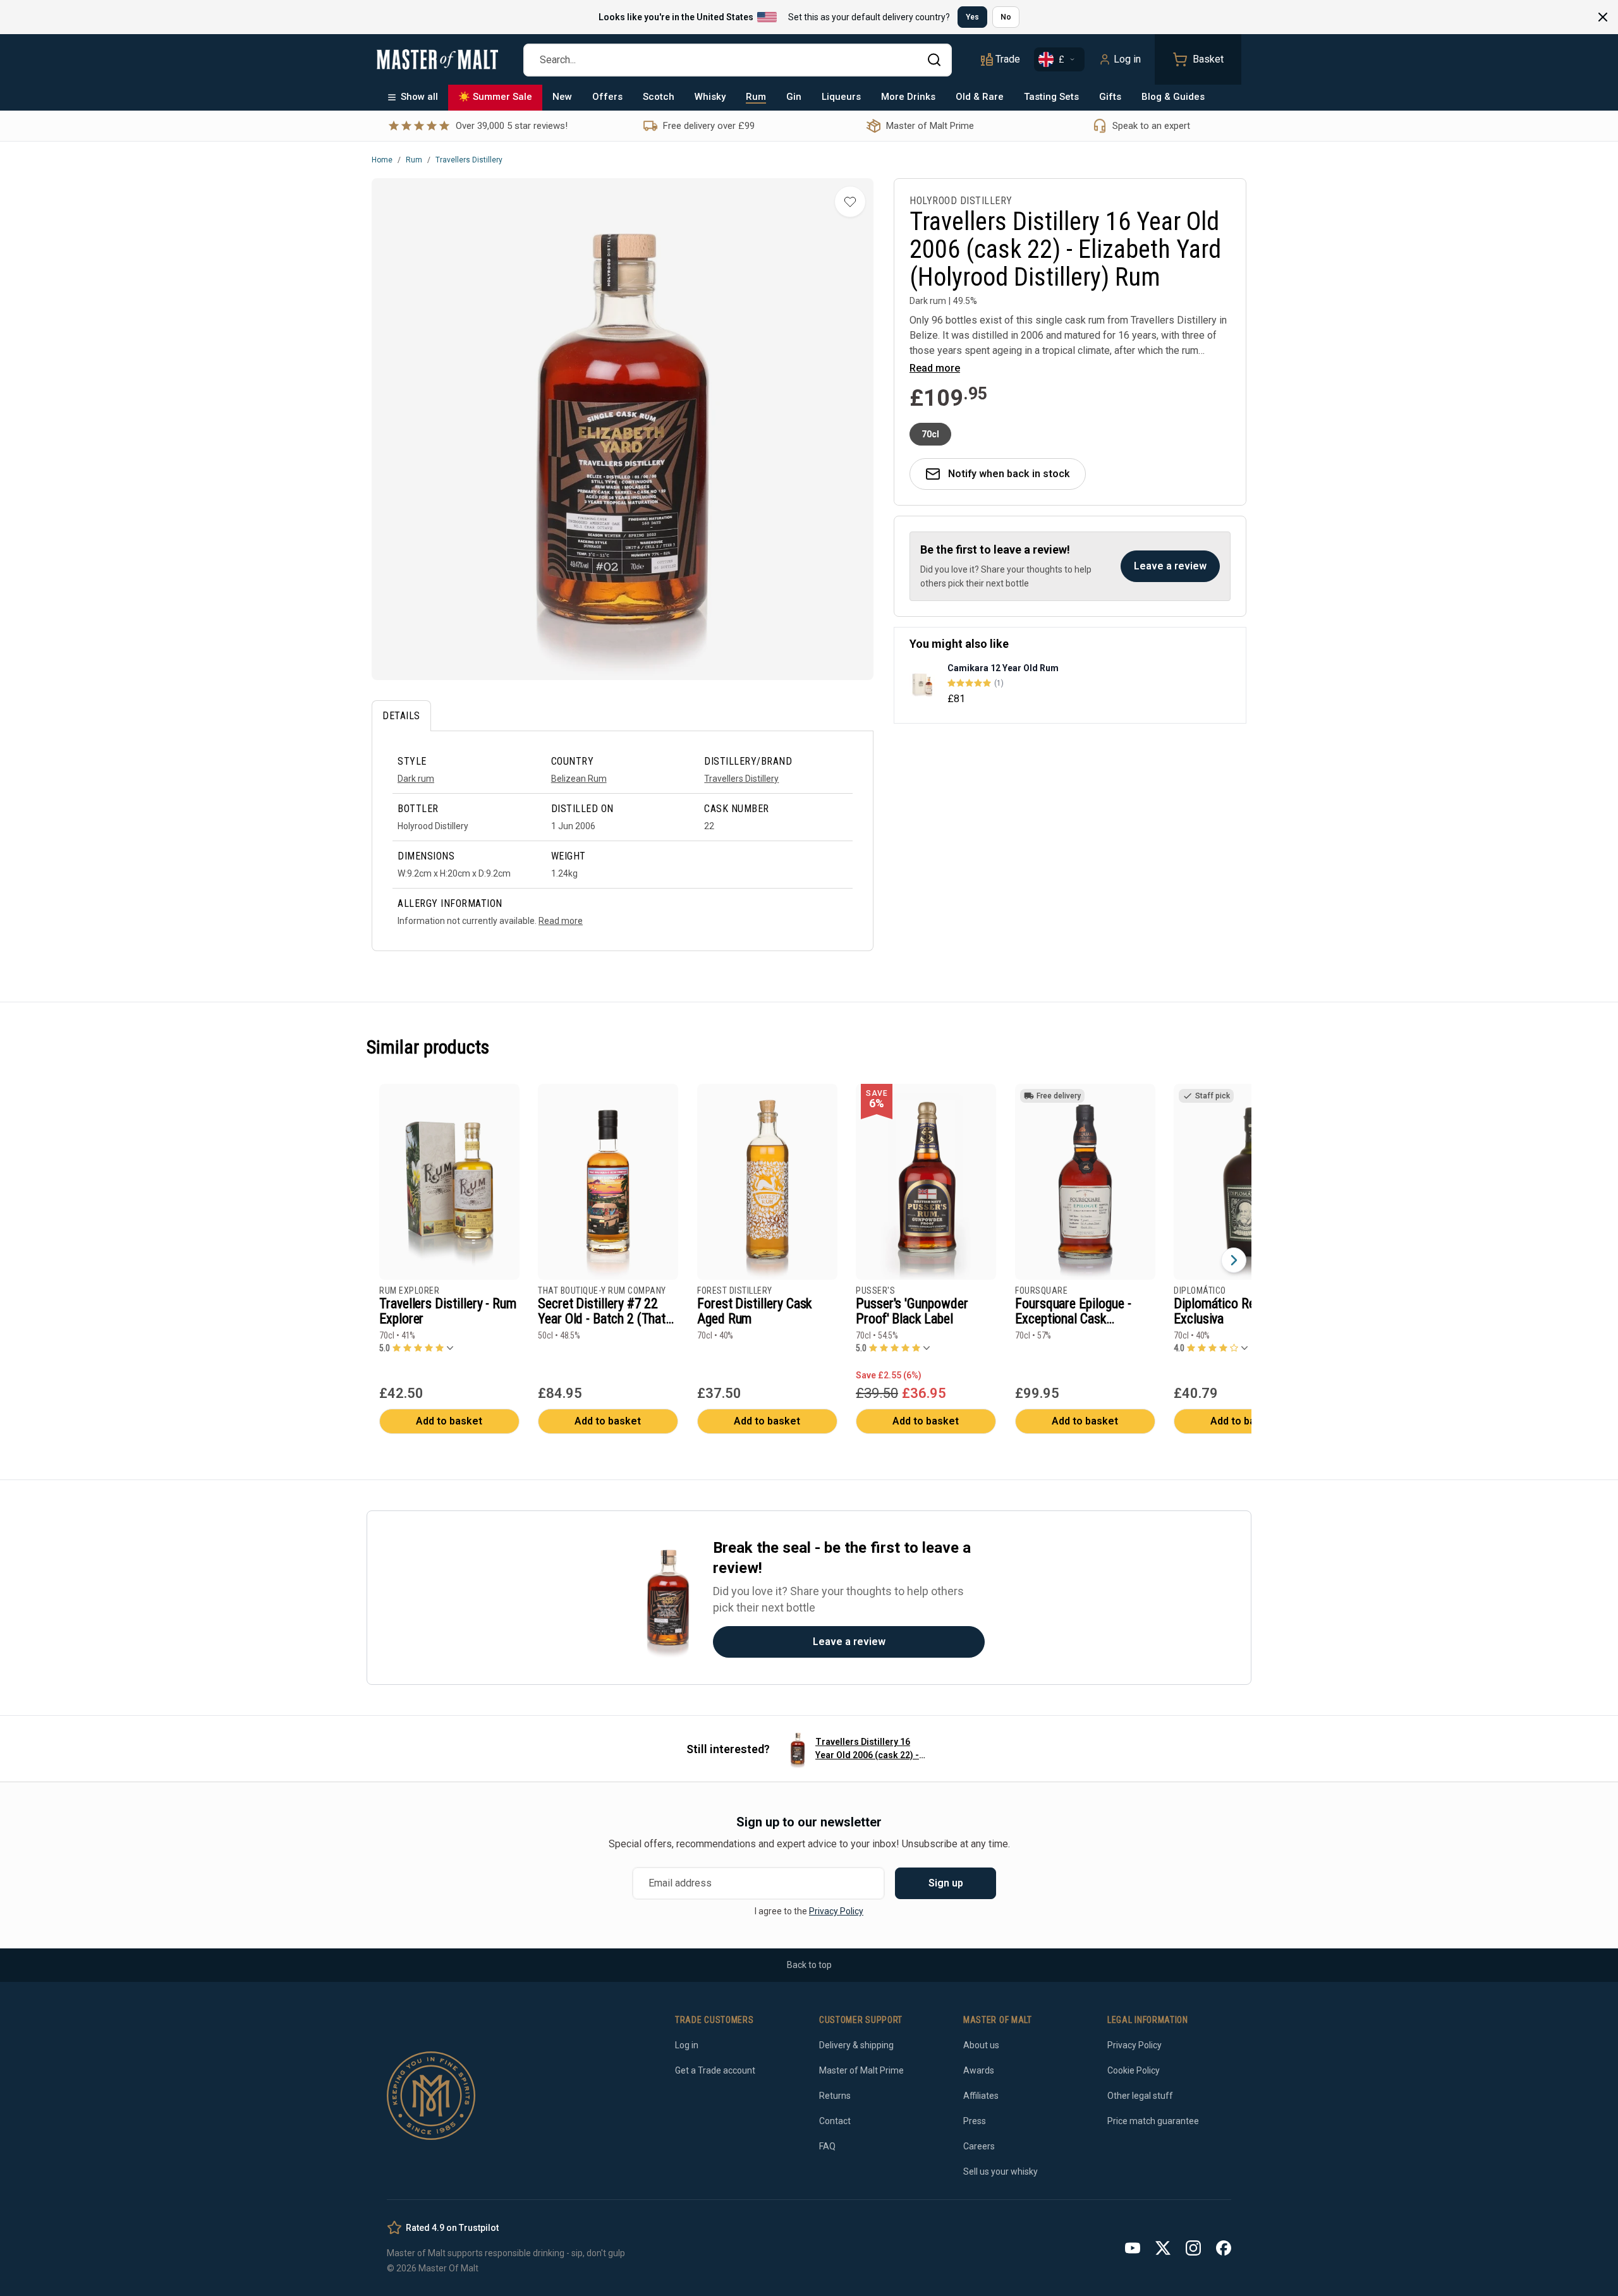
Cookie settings (673, 1260)
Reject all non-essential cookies (816, 1260)
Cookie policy (985, 1224)
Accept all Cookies (952, 1260)
